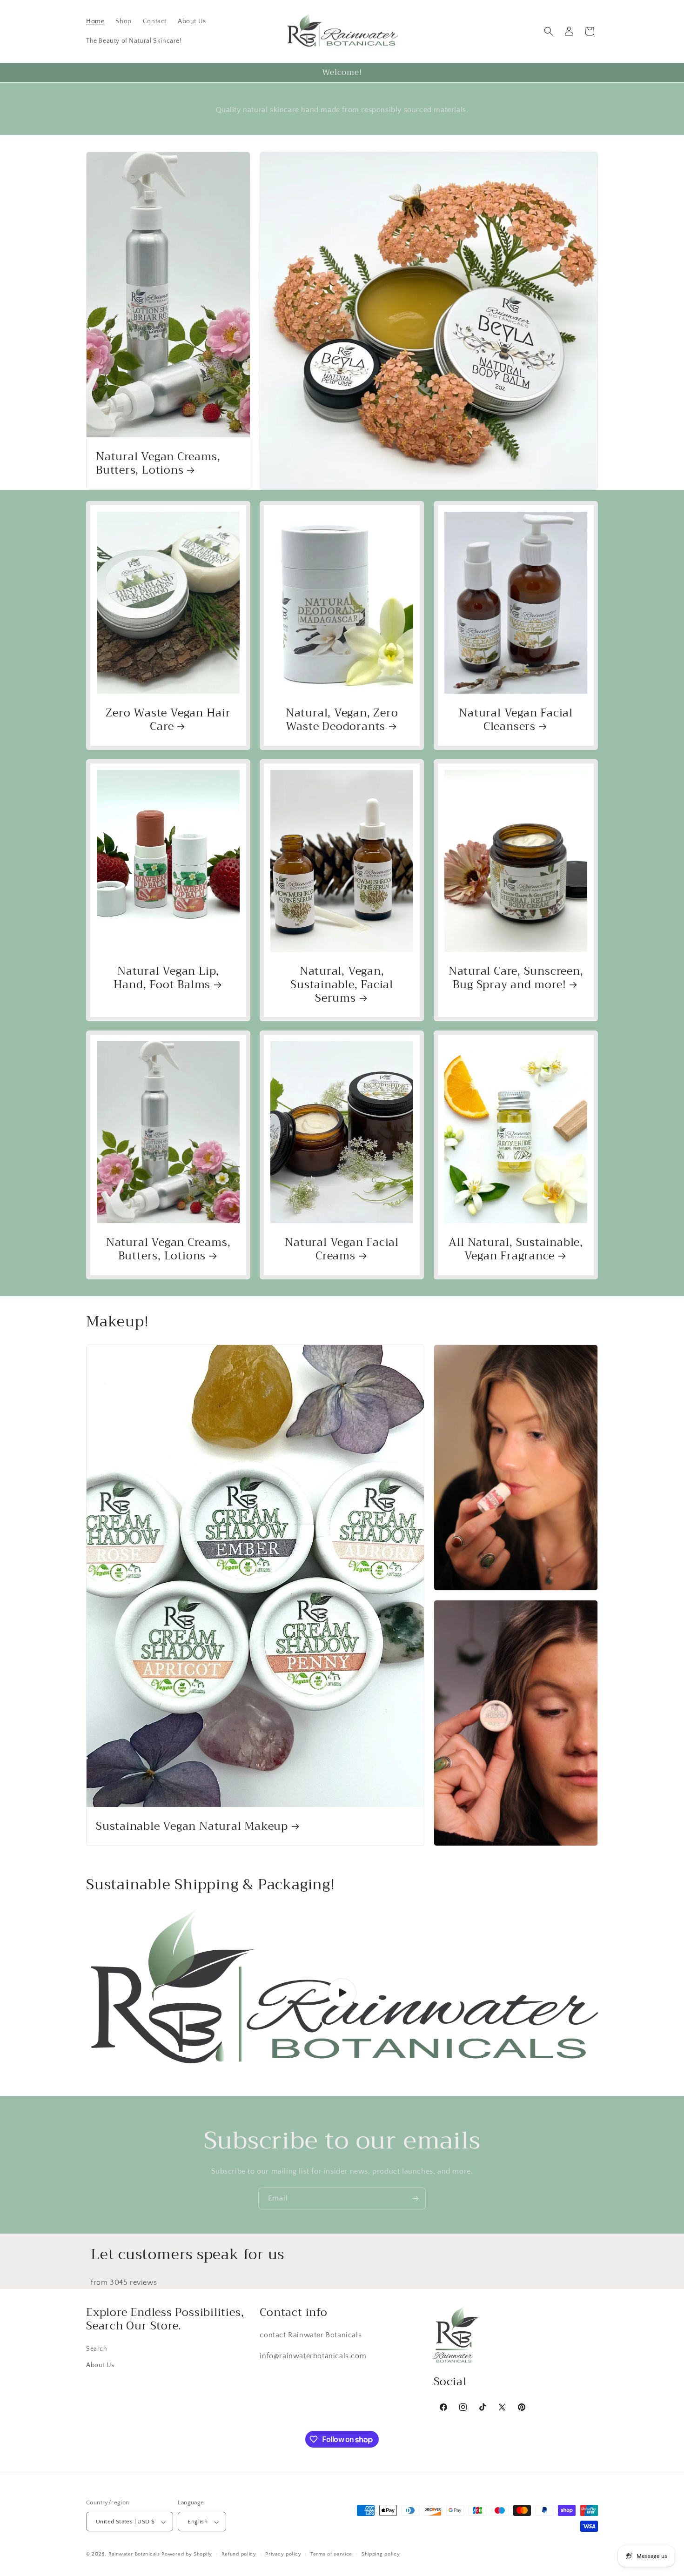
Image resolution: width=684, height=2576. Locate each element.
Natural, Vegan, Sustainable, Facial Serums (342, 984)
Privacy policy (283, 2554)
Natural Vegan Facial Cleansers (516, 720)
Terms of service (331, 2554)
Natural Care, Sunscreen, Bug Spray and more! (516, 978)
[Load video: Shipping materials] (342, 1993)
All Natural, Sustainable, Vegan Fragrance (516, 1249)
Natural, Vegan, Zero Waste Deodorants (342, 720)
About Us (100, 2365)
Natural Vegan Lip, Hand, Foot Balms (167, 978)
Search (97, 2349)
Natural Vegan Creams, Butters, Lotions (158, 463)
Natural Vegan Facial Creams (342, 1249)
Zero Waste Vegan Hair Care (168, 720)
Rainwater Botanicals (134, 2555)
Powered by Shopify (187, 2555)
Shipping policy (381, 2554)
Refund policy (239, 2554)
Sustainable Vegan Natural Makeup (192, 1826)
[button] (549, 31)
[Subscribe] (415, 2198)
